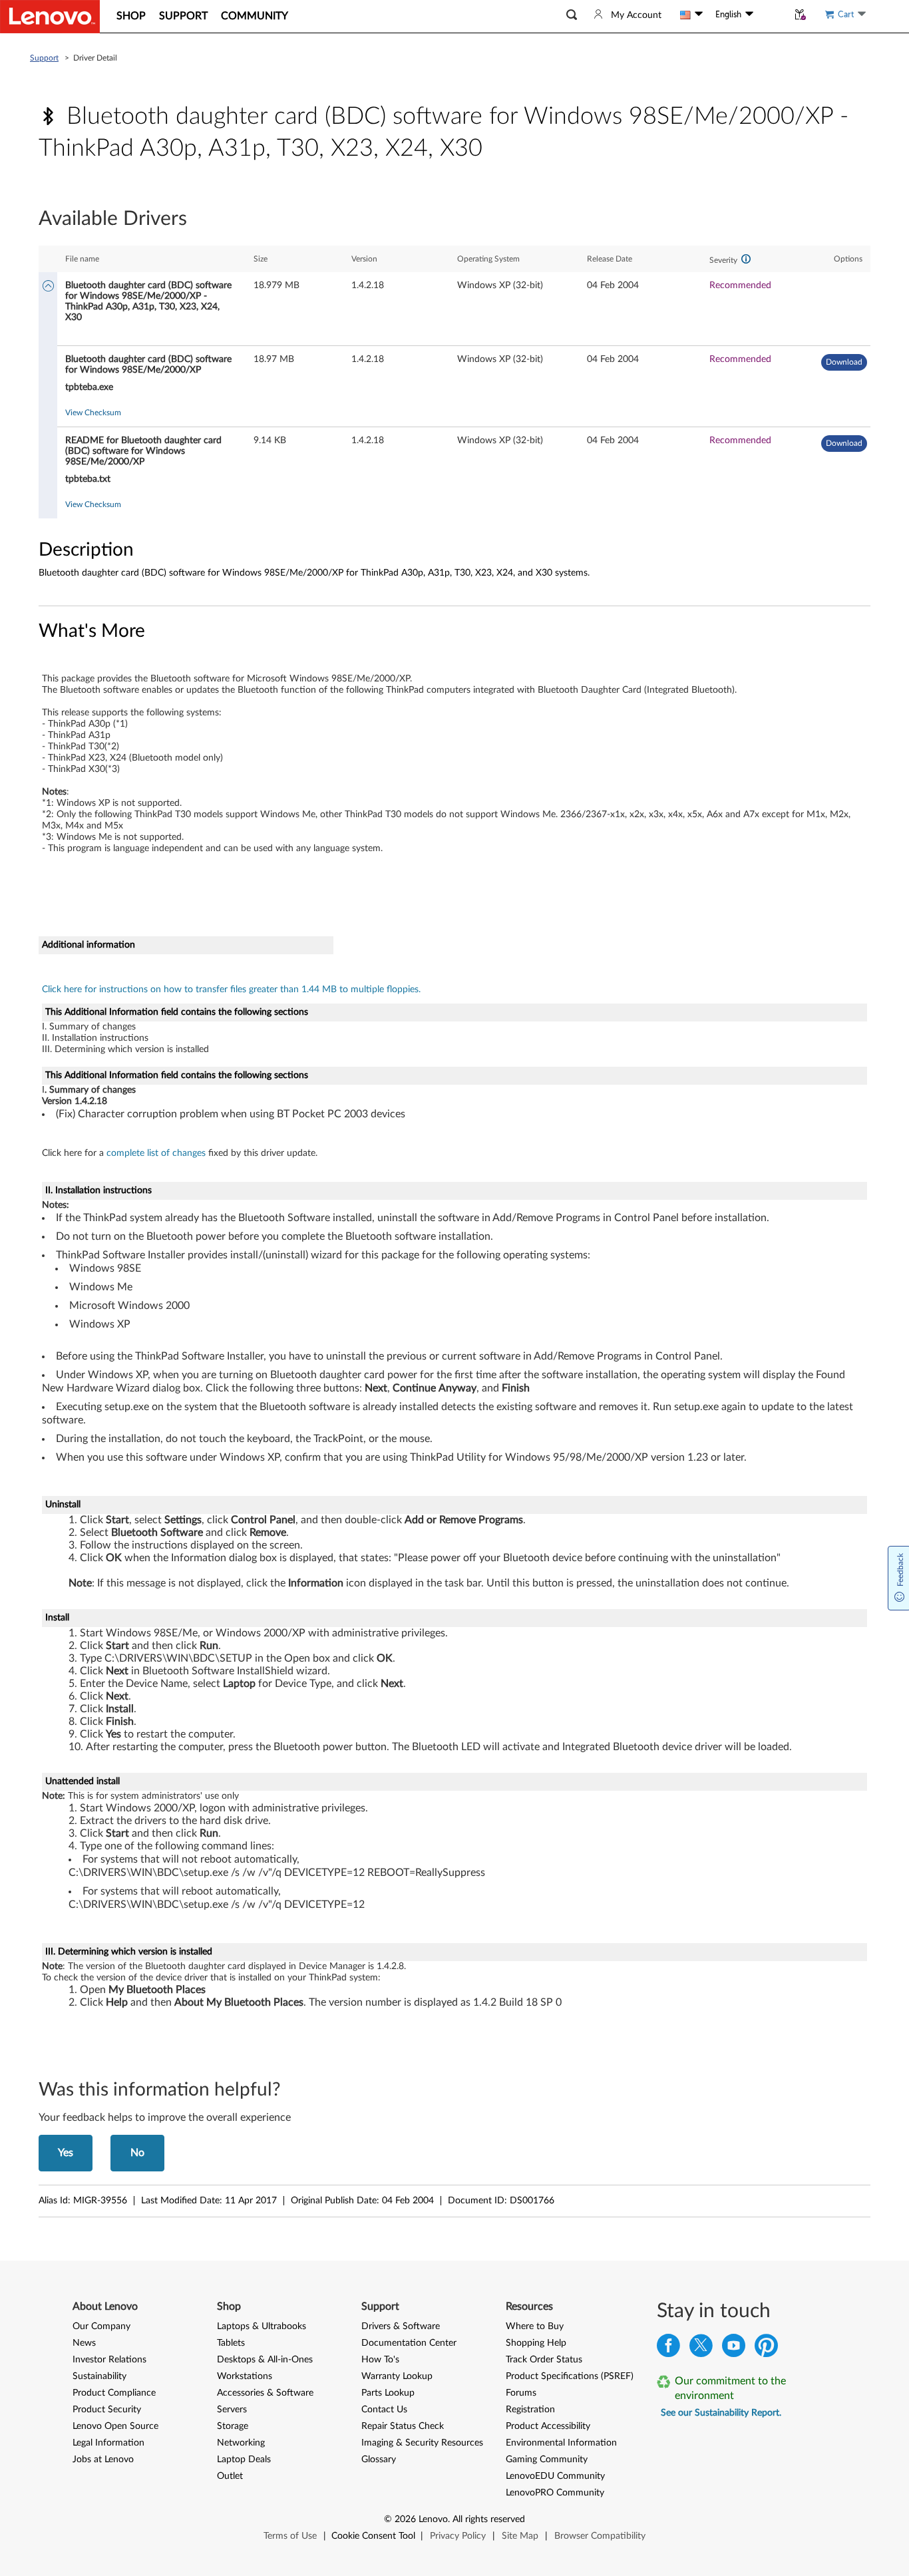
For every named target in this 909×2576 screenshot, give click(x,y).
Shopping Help (536, 2343)
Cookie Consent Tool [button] (373, 2536)
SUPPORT (183, 16)
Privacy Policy (458, 2536)
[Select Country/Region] (691, 15)
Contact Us (384, 2410)
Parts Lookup (388, 2393)
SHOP (131, 16)
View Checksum (93, 413)
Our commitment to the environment (730, 2388)
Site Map (520, 2536)
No (137, 2153)
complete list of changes (156, 1153)
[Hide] (48, 287)
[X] (701, 2349)
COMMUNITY (255, 16)
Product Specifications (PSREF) (570, 2376)
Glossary (379, 2460)
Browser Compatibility (600, 2536)
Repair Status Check (403, 2426)
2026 (405, 2519)
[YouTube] (734, 2349)
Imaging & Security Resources (422, 2443)
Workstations (245, 2376)
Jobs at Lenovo (103, 2460)
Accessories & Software (265, 2393)
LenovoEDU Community (555, 2476)
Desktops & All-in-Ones (265, 2360)
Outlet (230, 2476)
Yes (66, 2153)
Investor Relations (109, 2360)
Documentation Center (409, 2343)
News (84, 2343)
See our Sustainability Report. (721, 2413)
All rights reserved (489, 2519)
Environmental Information (561, 2443)
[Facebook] (668, 2349)
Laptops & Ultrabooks (262, 2326)
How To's (380, 2360)
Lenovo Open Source (115, 2426)
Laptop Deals (244, 2460)
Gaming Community (547, 2460)
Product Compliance (114, 2393)
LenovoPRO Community (555, 2493)
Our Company (101, 2326)
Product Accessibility (548, 2426)
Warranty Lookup (397, 2376)
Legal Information (108, 2443)
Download (844, 362)
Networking (241, 2443)
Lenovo (433, 2519)
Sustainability (99, 2376)
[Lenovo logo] (50, 17)
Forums (521, 2393)
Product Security (107, 2410)
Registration (530, 2410)
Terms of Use (290, 2536)
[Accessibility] (771, 15)
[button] (572, 15)
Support (44, 58)
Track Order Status (544, 2360)
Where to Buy (535, 2326)
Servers (232, 2410)
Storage (233, 2426)
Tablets (231, 2343)
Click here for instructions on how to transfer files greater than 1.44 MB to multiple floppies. (231, 990)
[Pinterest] (766, 2349)
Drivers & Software (401, 2326)
